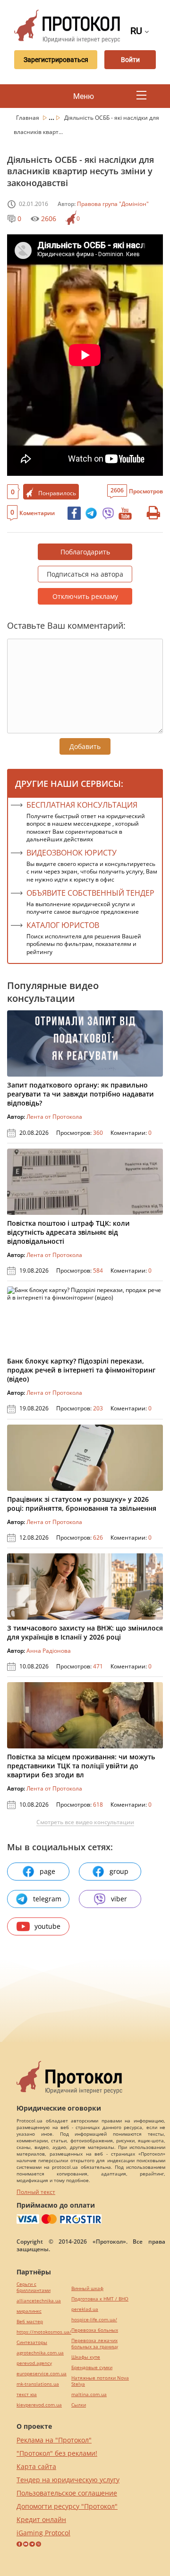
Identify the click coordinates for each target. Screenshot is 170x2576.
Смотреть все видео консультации (85, 1822)
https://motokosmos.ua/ (44, 2332)
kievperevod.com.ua (39, 2405)
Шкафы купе (86, 2357)
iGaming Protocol (43, 2533)
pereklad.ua (85, 2309)
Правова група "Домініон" (113, 204)
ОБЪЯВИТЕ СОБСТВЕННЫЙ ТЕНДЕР (90, 893)
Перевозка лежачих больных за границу (95, 2344)
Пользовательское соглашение (67, 2493)
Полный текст (36, 2192)
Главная (28, 118)
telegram (47, 1899)
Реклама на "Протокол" (54, 2440)
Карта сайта (36, 2466)
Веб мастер (30, 2322)
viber (119, 1899)
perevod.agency (34, 2363)
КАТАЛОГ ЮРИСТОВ (63, 925)
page (47, 1871)
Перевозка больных (95, 2330)
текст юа (27, 2394)
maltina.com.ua (89, 2394)
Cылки (79, 2405)
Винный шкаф (87, 2288)
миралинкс (29, 2311)
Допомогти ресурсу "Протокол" (67, 2506)
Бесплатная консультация (82, 805)
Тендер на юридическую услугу (68, 2480)
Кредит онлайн (41, 2519)
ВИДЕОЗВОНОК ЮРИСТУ (72, 853)
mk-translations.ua (38, 2384)
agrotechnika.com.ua (40, 2353)
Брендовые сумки (92, 2367)
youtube (47, 1926)
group (119, 1871)
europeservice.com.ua (42, 2374)
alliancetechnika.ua (39, 2301)
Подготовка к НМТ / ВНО (100, 2299)
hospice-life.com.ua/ (94, 2320)
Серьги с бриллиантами (34, 2287)
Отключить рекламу (85, 596)
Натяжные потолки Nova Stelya (100, 2381)
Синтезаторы (32, 2342)
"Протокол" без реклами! (57, 2453)
